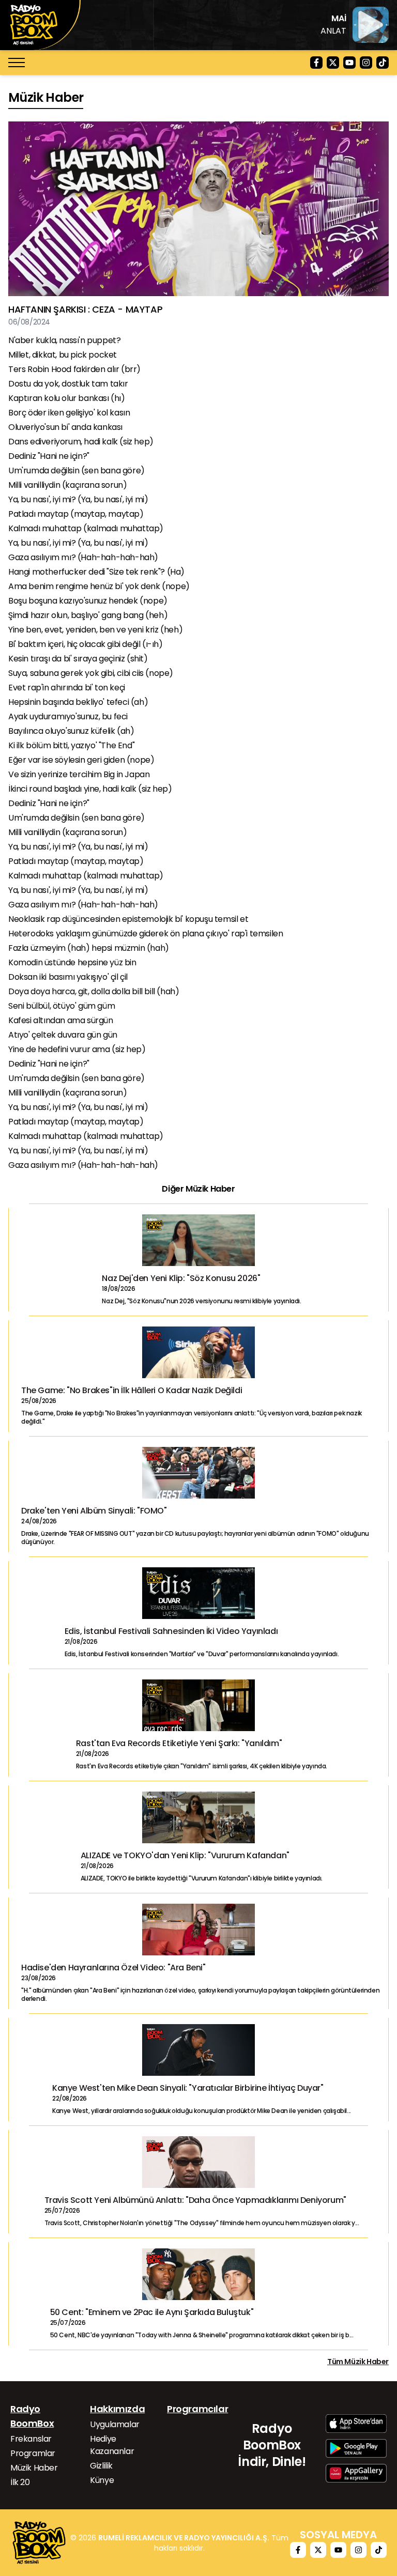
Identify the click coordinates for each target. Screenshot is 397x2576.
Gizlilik (101, 2466)
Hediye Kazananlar (112, 2445)
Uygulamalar (115, 2424)
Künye (102, 2480)
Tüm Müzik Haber (358, 2362)
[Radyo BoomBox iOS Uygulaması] (356, 2424)
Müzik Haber (34, 2468)
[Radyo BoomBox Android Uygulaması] (356, 2448)
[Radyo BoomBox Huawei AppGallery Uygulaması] (356, 2473)
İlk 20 (20, 2482)
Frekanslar (31, 2439)
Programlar (33, 2453)
